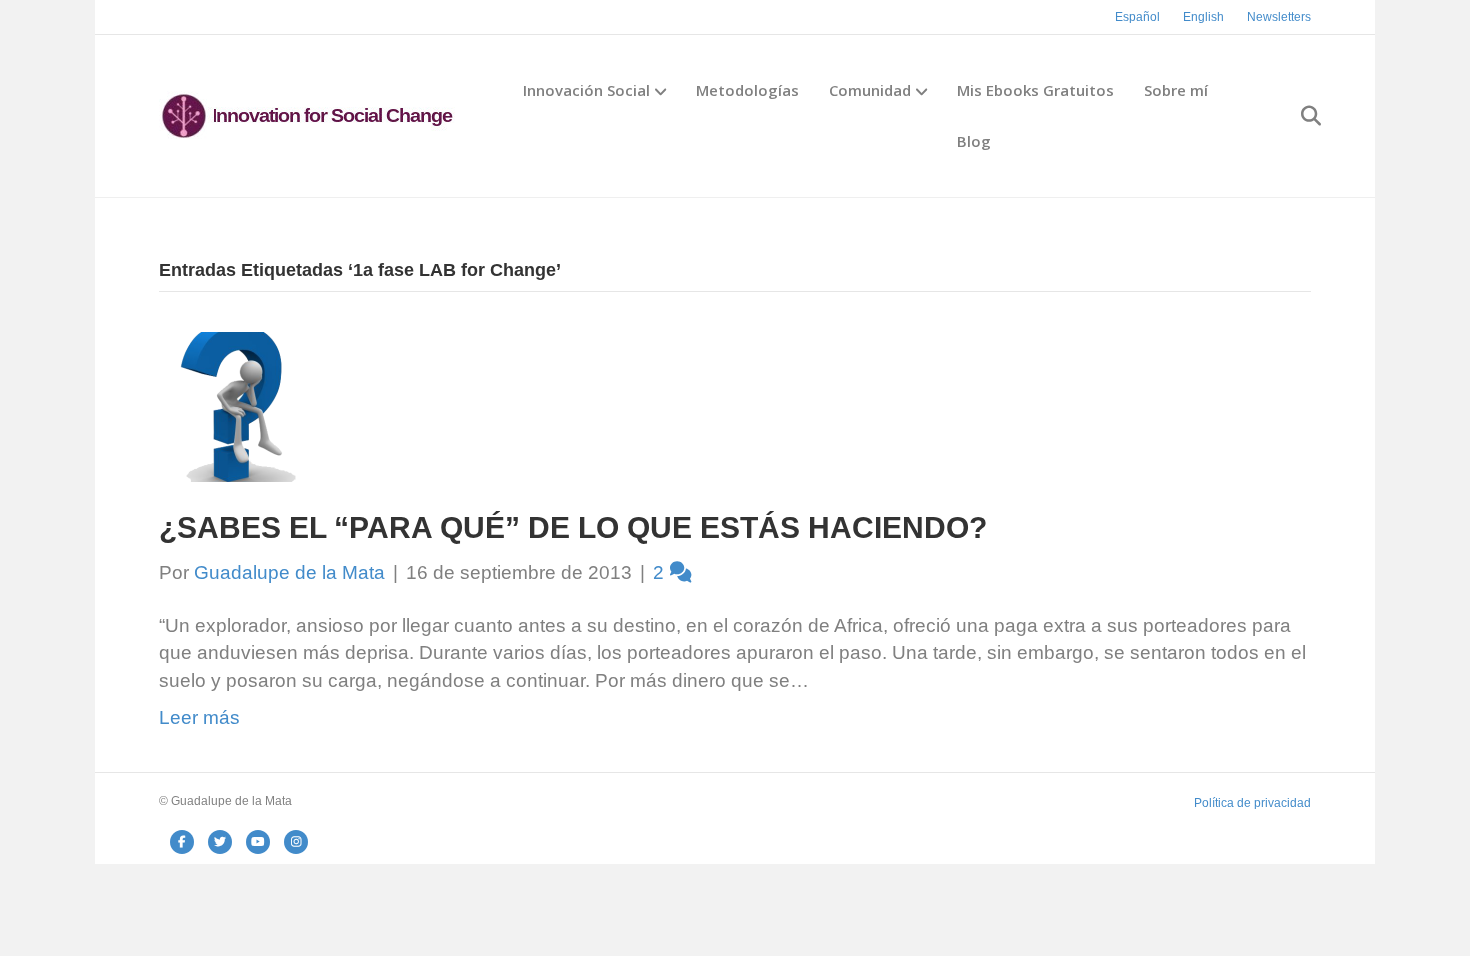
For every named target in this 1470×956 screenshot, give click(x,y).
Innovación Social (586, 90)
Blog (974, 141)
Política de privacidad (1252, 803)
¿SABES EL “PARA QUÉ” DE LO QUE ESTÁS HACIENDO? (573, 527)
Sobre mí (1176, 90)
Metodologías (747, 90)
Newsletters (1279, 17)
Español (1137, 17)
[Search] (1298, 116)
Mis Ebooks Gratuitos (1035, 90)
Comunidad (870, 90)
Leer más (199, 717)
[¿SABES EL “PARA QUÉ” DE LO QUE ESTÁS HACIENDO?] (234, 405)
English (1203, 17)
